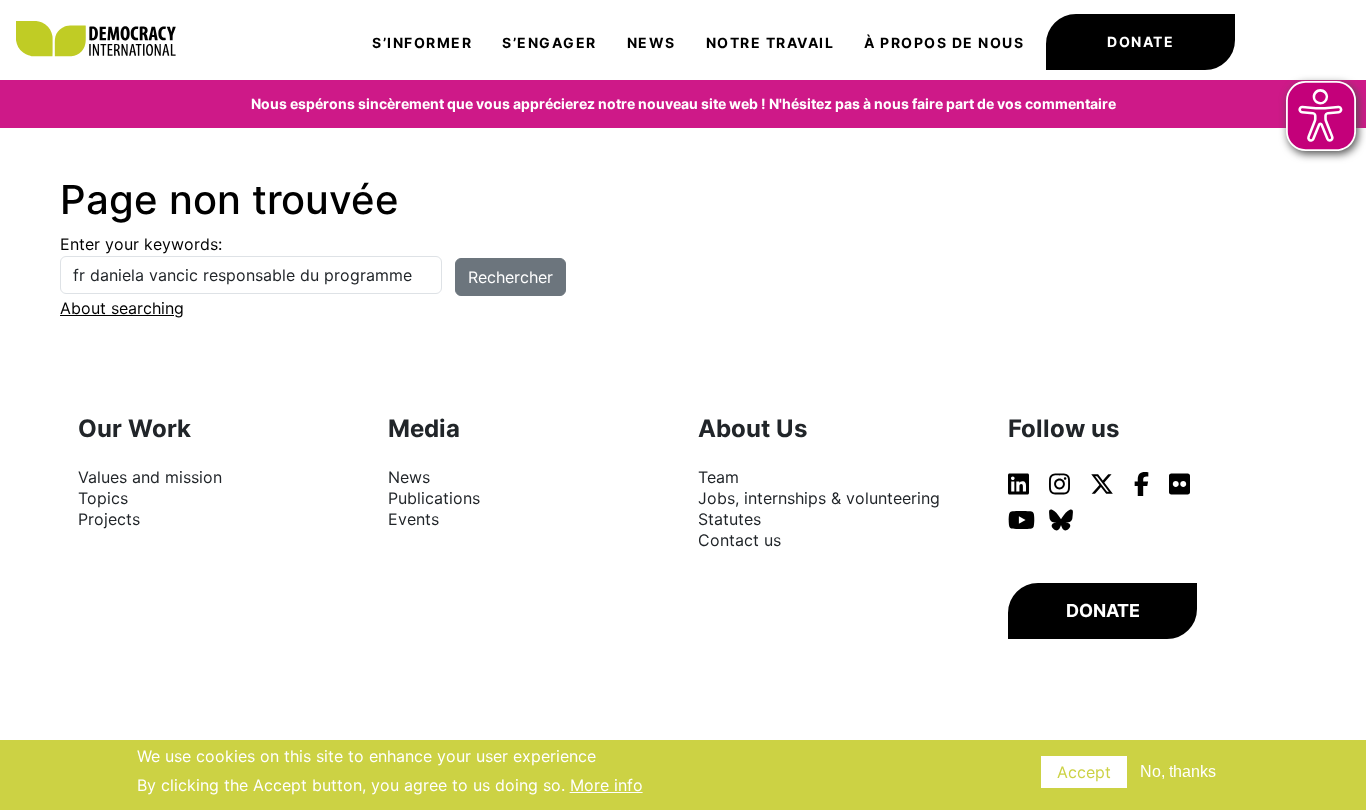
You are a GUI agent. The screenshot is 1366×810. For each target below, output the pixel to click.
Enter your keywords (139, 244)
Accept (1084, 772)
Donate (1140, 41)
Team (718, 477)
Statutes (729, 519)
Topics (103, 498)
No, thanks (1178, 771)
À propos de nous (944, 42)
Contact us (739, 540)
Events (413, 519)
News (651, 42)
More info (606, 784)
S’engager (549, 42)
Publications (434, 498)
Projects (109, 519)
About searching (122, 308)
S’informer (422, 42)
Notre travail (770, 42)
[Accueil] (105, 20)
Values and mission (150, 477)
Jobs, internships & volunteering (819, 498)
